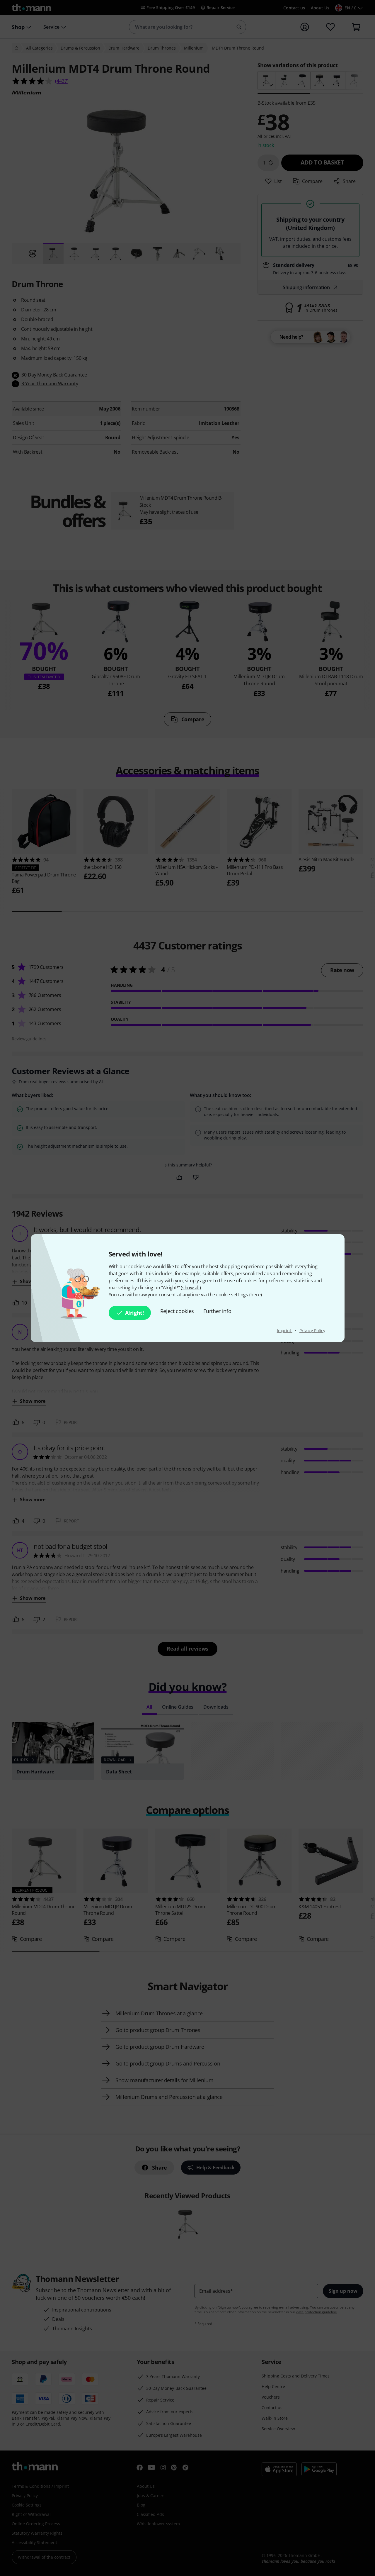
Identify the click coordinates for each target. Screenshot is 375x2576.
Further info (217, 1311)
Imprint (285, 1331)
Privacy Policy (312, 1331)
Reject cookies (177, 1311)
